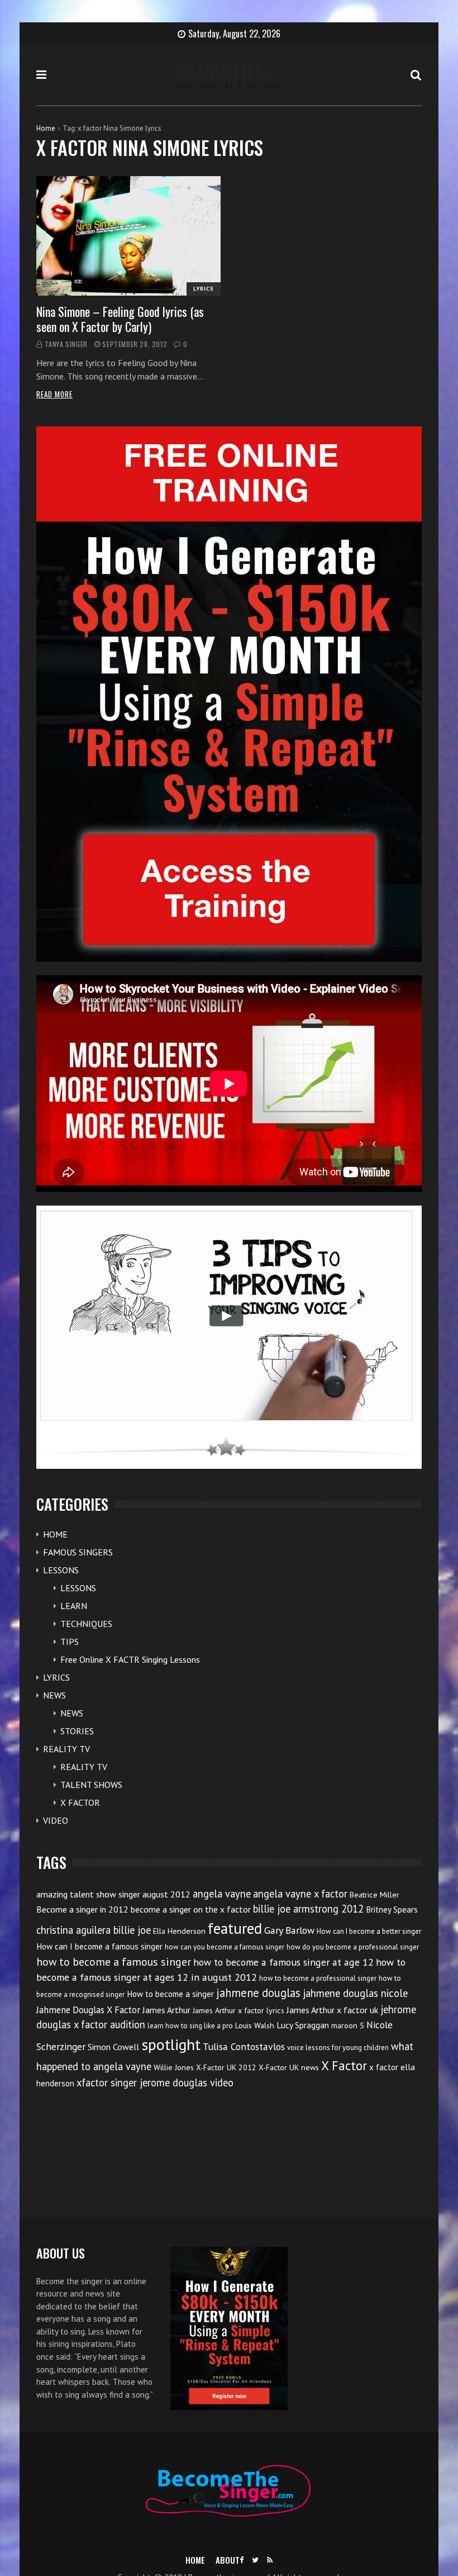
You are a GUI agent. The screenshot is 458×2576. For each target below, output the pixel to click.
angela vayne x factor (300, 1894)
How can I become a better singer (369, 1931)
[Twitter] (255, 2560)
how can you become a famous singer (225, 1947)
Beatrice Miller (374, 1895)
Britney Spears (392, 1910)
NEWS (54, 1695)
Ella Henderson (179, 1931)
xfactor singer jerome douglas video (155, 2082)
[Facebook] (242, 2560)
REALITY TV (66, 1749)
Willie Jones (174, 2067)
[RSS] (270, 2560)
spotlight (171, 2044)
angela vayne (222, 1894)
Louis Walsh (255, 2025)
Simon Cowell (113, 2047)
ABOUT (228, 2560)
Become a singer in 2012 (82, 1909)
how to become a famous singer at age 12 (283, 1962)
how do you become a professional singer (353, 1947)
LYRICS (204, 289)
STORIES (77, 1731)
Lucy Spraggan (303, 2025)
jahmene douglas (258, 1993)
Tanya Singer (66, 344)
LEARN (74, 1606)
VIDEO (56, 1820)
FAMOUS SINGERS (78, 1552)
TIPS (70, 1642)
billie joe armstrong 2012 (308, 1909)
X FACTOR (80, 1802)
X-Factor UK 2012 (226, 2067)
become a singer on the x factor (191, 1909)
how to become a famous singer (114, 1961)
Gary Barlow (289, 1930)
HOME (55, 1534)
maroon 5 (348, 2025)
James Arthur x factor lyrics (238, 2010)
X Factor (344, 2065)
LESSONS (61, 1570)
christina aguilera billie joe (94, 1930)
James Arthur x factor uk (332, 2010)
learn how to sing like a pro (190, 2026)
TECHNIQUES (86, 1624)
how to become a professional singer (318, 1978)
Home (46, 128)
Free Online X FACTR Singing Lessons (130, 1659)
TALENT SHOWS (91, 1785)
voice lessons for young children (338, 2048)
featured (235, 1928)
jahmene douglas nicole (355, 1993)
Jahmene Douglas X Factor (88, 2010)
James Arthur (166, 2010)
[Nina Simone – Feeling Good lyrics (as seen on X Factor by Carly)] (128, 236)
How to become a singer (170, 1994)
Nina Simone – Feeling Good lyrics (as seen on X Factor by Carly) (120, 319)
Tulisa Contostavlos (244, 2046)
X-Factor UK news (289, 2067)
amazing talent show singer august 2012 (113, 1894)
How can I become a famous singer (99, 1946)
